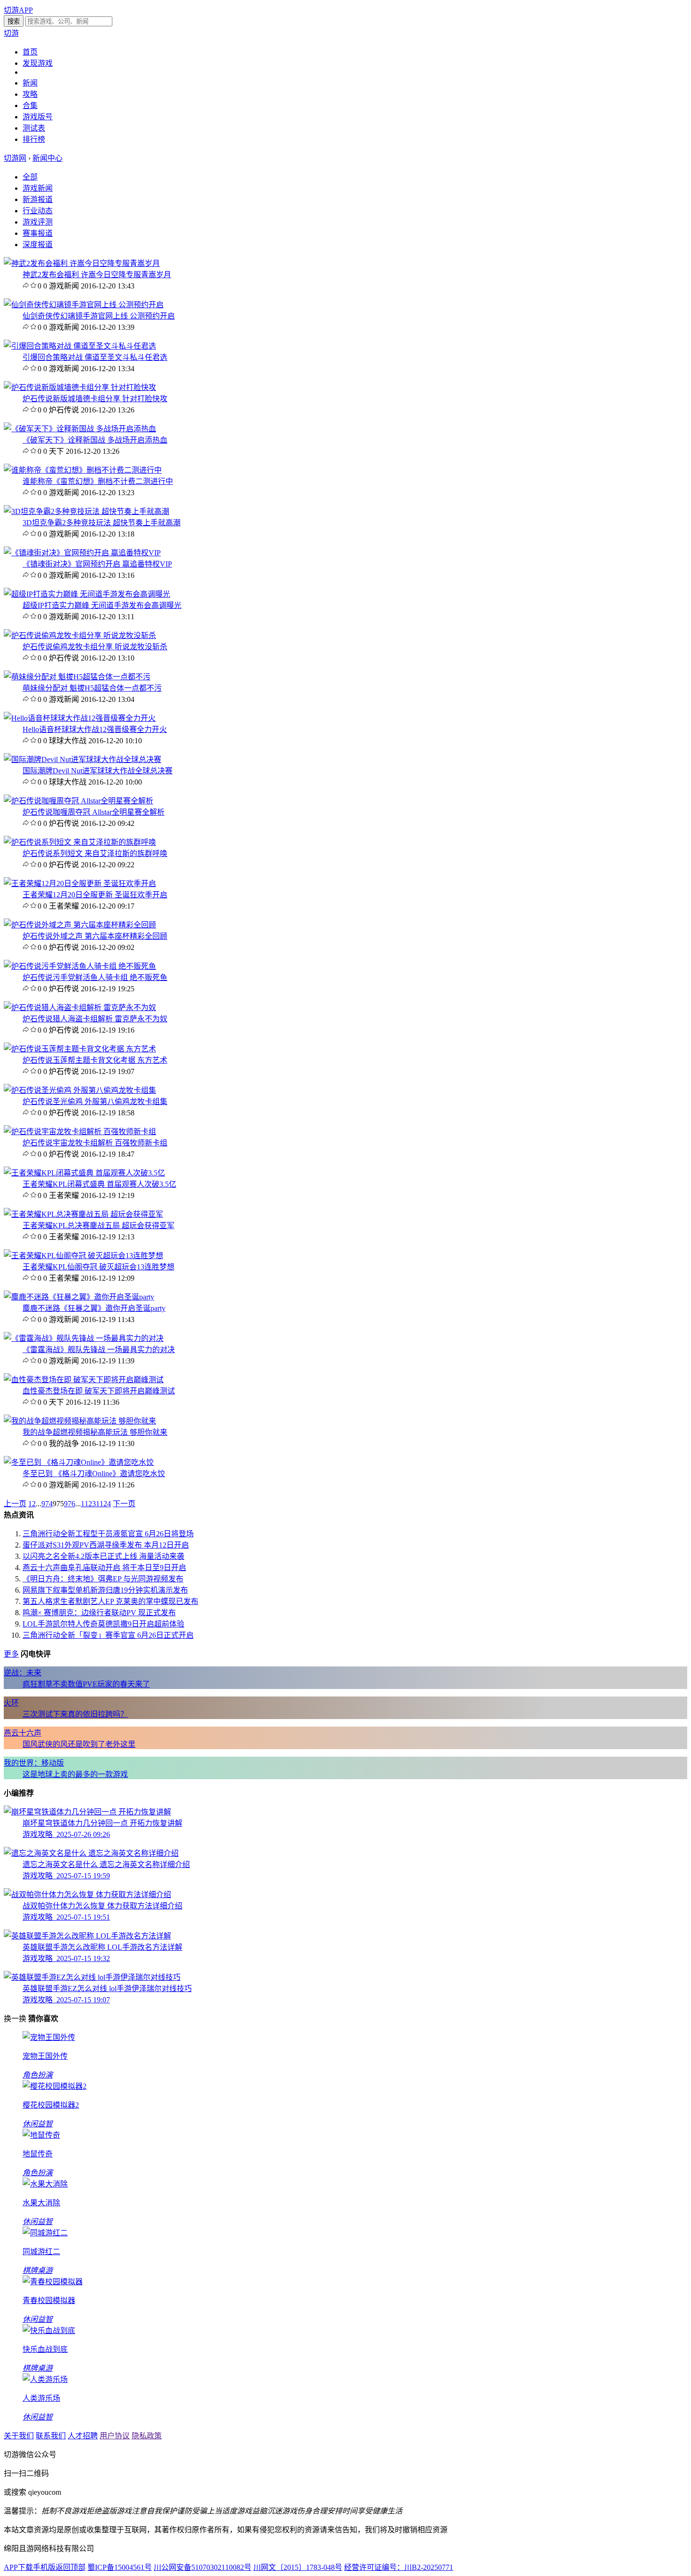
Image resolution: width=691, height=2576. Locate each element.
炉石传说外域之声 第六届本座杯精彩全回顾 (95, 936)
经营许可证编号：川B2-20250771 (399, 2567)
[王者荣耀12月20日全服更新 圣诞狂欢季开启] (80, 883)
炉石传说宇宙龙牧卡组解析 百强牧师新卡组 (95, 1143)
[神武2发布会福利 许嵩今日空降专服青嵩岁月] (82, 263)
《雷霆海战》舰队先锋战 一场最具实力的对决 (99, 1350)
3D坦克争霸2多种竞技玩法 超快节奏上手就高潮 (102, 523)
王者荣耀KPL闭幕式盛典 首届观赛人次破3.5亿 (99, 1184)
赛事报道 (38, 233)
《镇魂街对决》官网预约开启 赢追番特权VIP (97, 564)
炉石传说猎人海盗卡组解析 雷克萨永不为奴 (95, 1019)
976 (70, 1504)
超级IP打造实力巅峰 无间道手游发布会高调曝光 (102, 605)
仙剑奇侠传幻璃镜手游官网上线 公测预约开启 (99, 316)
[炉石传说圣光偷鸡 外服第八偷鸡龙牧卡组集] (80, 1090)
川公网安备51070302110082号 (203, 2567)
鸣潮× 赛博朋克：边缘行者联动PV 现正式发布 (99, 1613)
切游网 (15, 158)
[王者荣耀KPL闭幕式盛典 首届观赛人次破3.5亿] (84, 1173)
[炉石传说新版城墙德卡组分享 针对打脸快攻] (80, 387)
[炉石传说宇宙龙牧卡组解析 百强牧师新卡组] (80, 1132)
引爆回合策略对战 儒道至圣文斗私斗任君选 (95, 357)
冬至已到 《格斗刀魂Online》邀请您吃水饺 (94, 1474)
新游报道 (38, 199)
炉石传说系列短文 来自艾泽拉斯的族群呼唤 (95, 853)
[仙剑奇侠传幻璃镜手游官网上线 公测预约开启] (84, 305)
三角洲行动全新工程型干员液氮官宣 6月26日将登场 (108, 1534)
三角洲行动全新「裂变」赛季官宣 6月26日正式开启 (108, 1635)
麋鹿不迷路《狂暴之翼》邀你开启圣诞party (94, 1308)
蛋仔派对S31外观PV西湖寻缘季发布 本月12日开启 (106, 1545)
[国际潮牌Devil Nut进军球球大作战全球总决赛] (82, 759)
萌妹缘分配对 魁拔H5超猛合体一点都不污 (92, 688)
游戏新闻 (38, 188)
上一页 (15, 1504)
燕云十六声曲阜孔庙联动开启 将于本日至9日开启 (104, 1568)
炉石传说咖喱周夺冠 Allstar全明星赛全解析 (94, 812)
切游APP (18, 10)
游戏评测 (38, 222)
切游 (11, 33)
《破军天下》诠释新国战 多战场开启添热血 (95, 440)
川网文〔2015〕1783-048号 (298, 2567)
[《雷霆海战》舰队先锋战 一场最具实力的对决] (84, 1338)
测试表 (34, 128)
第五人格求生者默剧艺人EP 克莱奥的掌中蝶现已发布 (110, 1601)
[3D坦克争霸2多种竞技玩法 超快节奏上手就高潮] (86, 511)
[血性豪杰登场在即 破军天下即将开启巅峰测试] (84, 1380)
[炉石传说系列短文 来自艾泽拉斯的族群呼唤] (80, 842)
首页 (30, 52)
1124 (103, 1504)
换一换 (15, 2019)
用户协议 (115, 2436)
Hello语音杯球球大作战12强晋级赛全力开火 (95, 729)
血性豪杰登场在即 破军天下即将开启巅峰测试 (99, 1391)
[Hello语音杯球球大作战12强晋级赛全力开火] (80, 718)
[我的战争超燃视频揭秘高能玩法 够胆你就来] (80, 1421)
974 (47, 1504)
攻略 (30, 94)
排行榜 (34, 139)
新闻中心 (47, 158)
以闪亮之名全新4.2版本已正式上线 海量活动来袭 (103, 1556)
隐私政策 (147, 2436)
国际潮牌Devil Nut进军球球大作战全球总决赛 (98, 771)
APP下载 (18, 2567)
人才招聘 (83, 2436)
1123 (88, 1504)
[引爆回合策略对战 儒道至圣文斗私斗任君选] (80, 346)
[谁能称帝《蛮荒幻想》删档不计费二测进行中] (83, 470)
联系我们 (51, 2436)
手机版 (44, 2567)
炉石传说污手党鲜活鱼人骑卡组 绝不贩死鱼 (95, 977)
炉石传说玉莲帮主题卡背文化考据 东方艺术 (95, 1060)
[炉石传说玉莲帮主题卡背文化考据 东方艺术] (80, 1049)
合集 (30, 105)
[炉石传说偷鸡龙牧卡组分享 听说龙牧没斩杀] (80, 635)
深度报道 (38, 245)
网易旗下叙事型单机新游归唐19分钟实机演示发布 (105, 1590)
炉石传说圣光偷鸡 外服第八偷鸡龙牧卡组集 (95, 1101)
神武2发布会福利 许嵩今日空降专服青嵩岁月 (97, 275)
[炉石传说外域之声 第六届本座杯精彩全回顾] (80, 925)
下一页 (124, 1504)
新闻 (30, 83)
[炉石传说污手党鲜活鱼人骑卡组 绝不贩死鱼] (80, 966)
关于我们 (19, 2436)
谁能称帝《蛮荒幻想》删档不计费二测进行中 (98, 481)
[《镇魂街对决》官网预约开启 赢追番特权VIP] (82, 553)
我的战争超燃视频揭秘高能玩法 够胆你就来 (95, 1432)
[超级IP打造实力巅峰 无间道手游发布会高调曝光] (87, 594)
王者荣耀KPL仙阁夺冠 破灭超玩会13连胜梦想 (98, 1267)
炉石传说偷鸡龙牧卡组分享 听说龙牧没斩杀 (95, 647)
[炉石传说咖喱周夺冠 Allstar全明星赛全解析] (79, 801)
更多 (11, 1654)
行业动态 (38, 211)
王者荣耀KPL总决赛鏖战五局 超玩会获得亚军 (98, 1226)
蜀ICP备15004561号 (120, 2567)
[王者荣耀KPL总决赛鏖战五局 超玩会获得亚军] (83, 1214)
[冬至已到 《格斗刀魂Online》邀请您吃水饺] (79, 1462)
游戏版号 (38, 117)
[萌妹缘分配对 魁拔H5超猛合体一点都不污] (77, 677)
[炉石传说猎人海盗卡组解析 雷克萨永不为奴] (80, 1008)
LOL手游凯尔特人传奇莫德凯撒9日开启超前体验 (103, 1624)
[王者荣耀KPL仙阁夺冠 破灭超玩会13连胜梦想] (83, 1256)
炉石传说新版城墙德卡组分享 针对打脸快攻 (95, 399)
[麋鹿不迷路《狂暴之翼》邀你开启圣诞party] (79, 1297)
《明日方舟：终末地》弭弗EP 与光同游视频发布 (103, 1579)
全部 (30, 177)
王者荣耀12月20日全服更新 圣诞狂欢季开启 (95, 895)
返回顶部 (71, 2567)
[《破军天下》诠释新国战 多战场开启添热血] (80, 429)
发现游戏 (38, 63)
